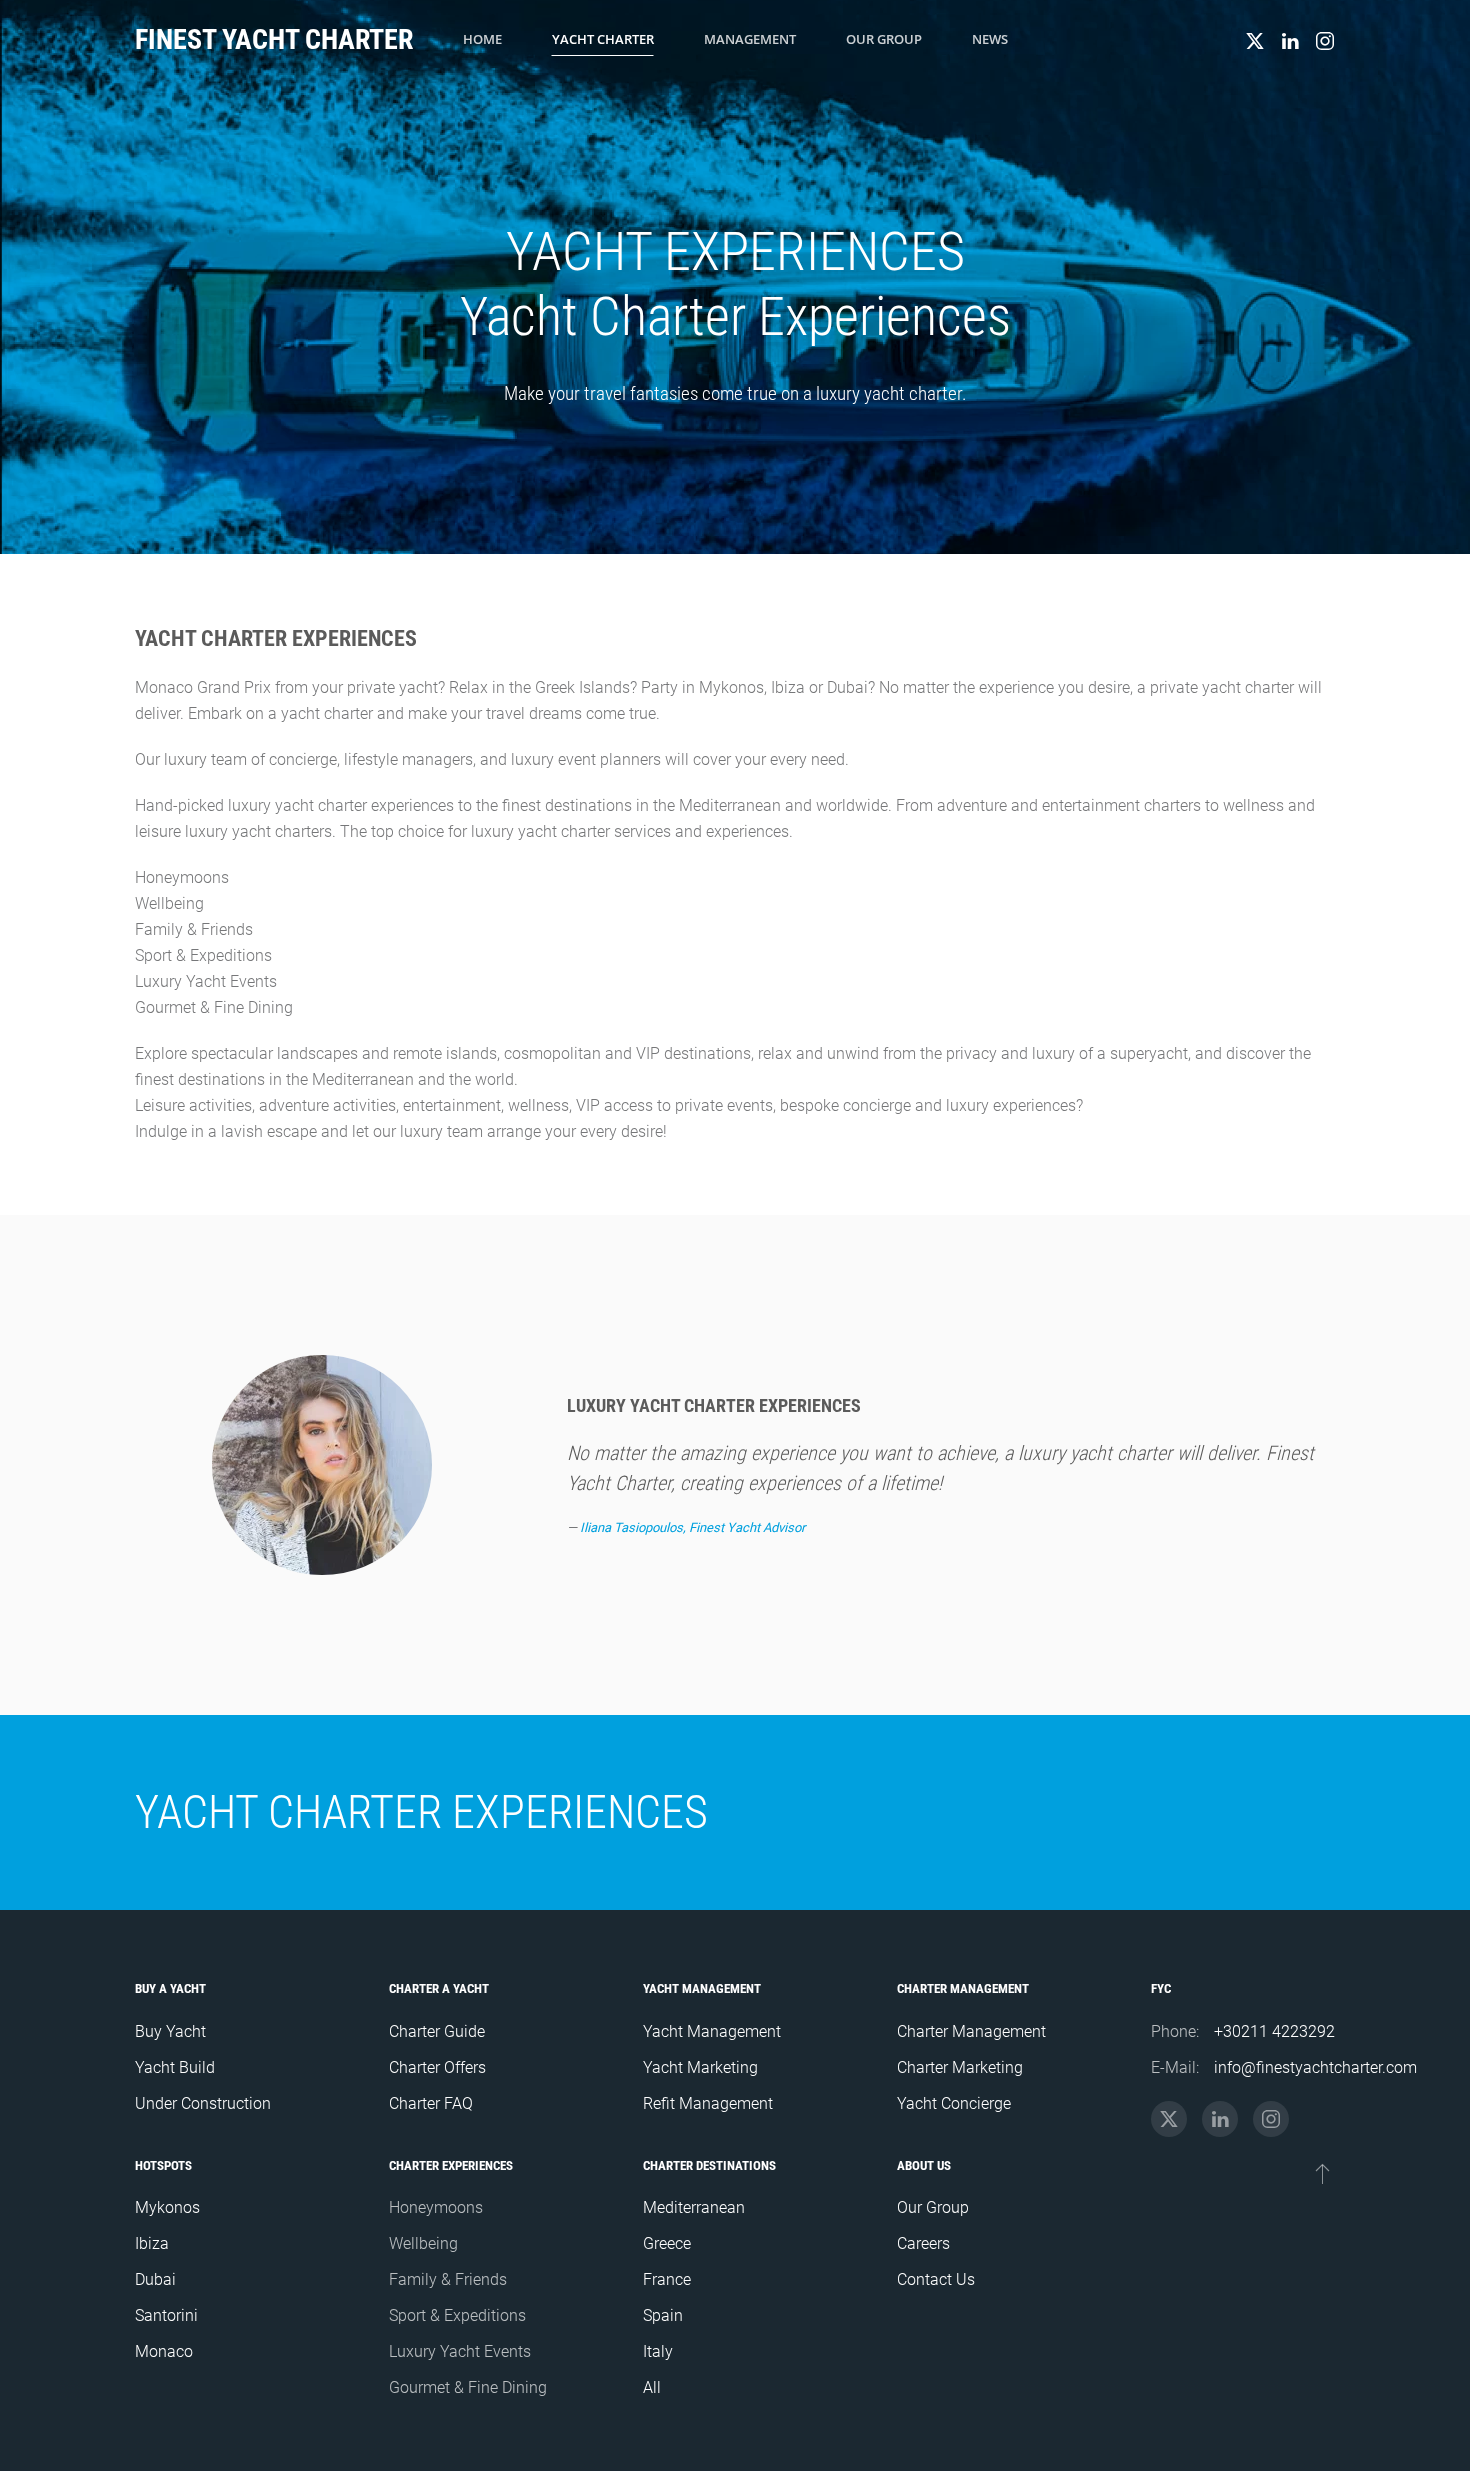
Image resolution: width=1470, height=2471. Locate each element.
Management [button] (750, 39)
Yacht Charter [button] (603, 39)
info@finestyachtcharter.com (1315, 2067)
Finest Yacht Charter (274, 39)
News (990, 39)
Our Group (884, 39)
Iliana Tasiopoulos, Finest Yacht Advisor (692, 1527)
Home (482, 39)
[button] (1322, 2173)
